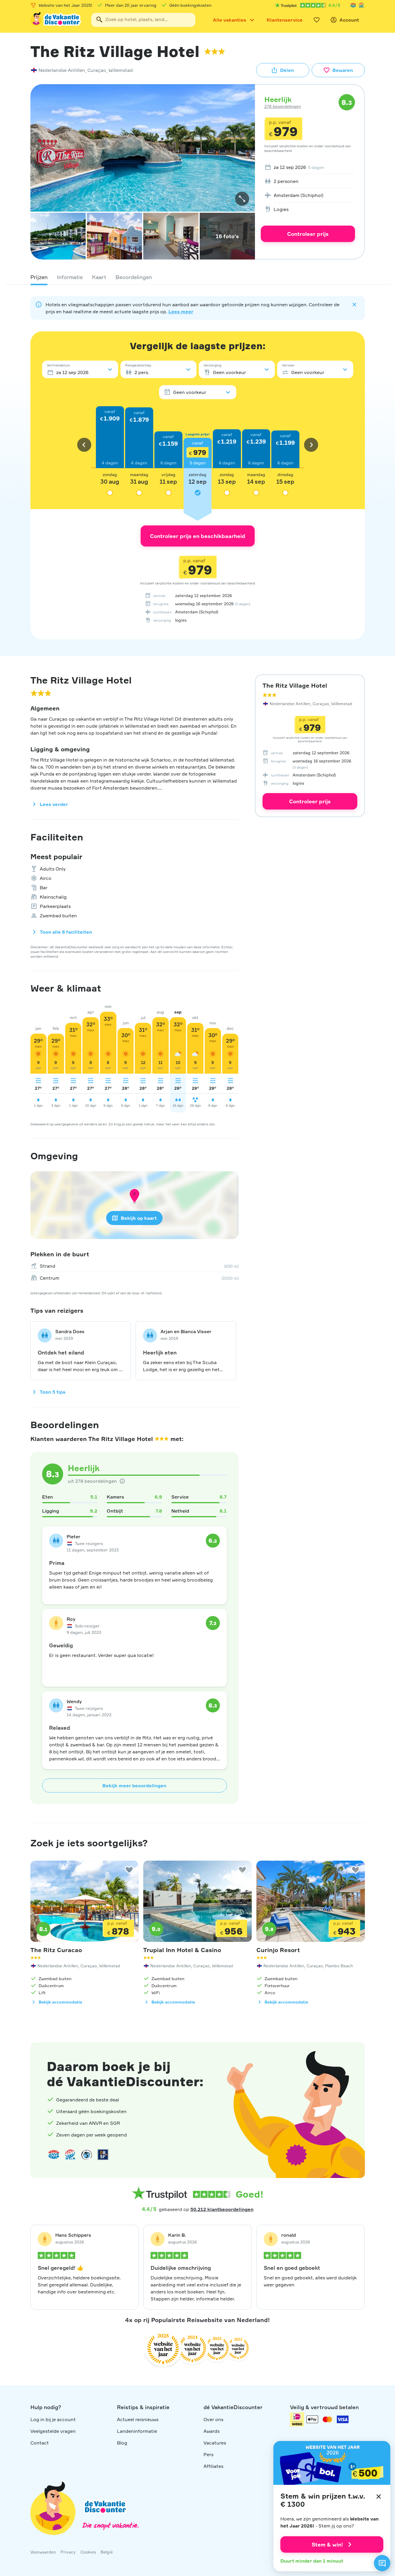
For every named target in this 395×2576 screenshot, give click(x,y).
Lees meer (181, 312)
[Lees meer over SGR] (361, 5)
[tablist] (198, 277)
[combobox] (143, 20)
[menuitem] (308, 167)
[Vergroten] (242, 199)
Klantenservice (285, 20)
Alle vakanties (230, 20)
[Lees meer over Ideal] (87, 2155)
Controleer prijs (308, 234)
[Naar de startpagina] (56, 20)
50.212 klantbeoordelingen (222, 2209)
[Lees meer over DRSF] (103, 2155)
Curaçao (97, 70)
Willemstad (121, 70)
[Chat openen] (382, 2563)
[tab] (39, 277)
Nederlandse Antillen (62, 70)
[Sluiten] (379, 2497)
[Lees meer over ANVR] (353, 5)
